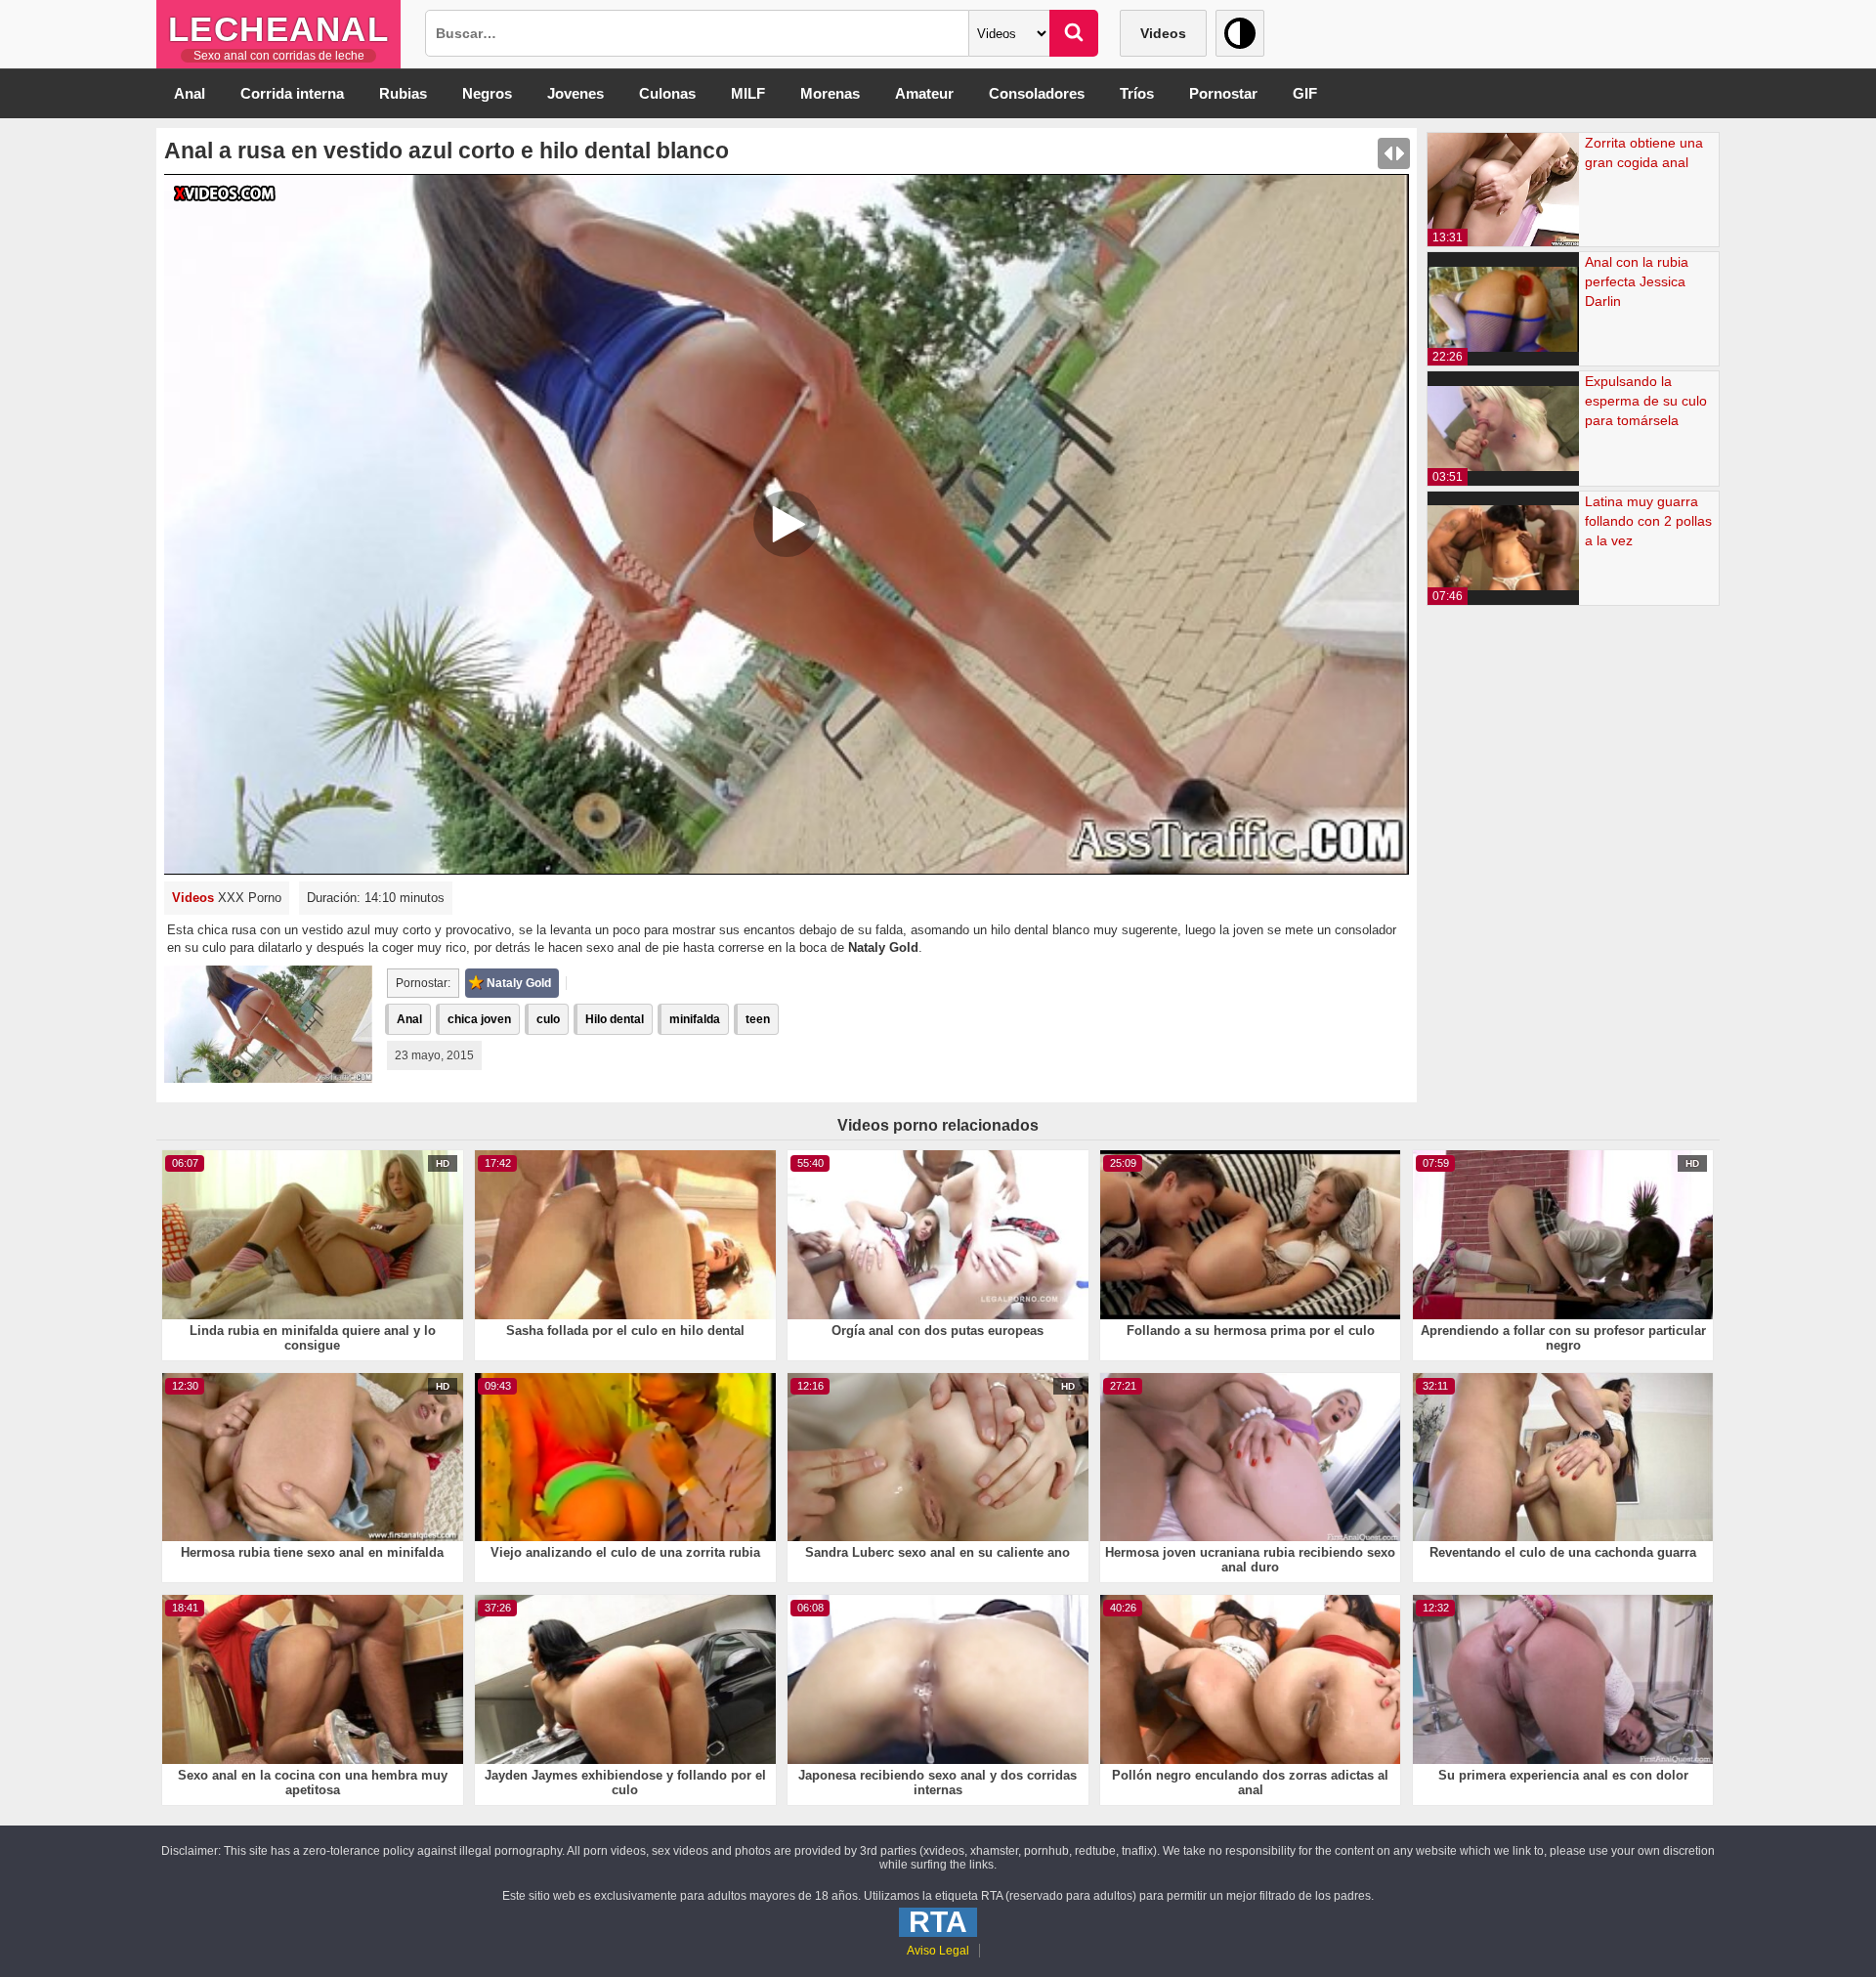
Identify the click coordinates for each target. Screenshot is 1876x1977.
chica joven (479, 1019)
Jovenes (576, 93)
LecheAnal (279, 29)
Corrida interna (292, 93)
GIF (1305, 93)
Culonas (667, 93)
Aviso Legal (938, 1951)
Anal (190, 93)
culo (548, 1019)
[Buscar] (1074, 33)
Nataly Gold (519, 983)
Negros (487, 93)
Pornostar (1223, 93)
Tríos (1137, 93)
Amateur (924, 93)
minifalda (695, 1019)
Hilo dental (615, 1019)
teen (758, 1019)
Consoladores (1037, 93)
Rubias (403, 93)
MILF (748, 93)
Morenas (830, 93)
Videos (1163, 33)
